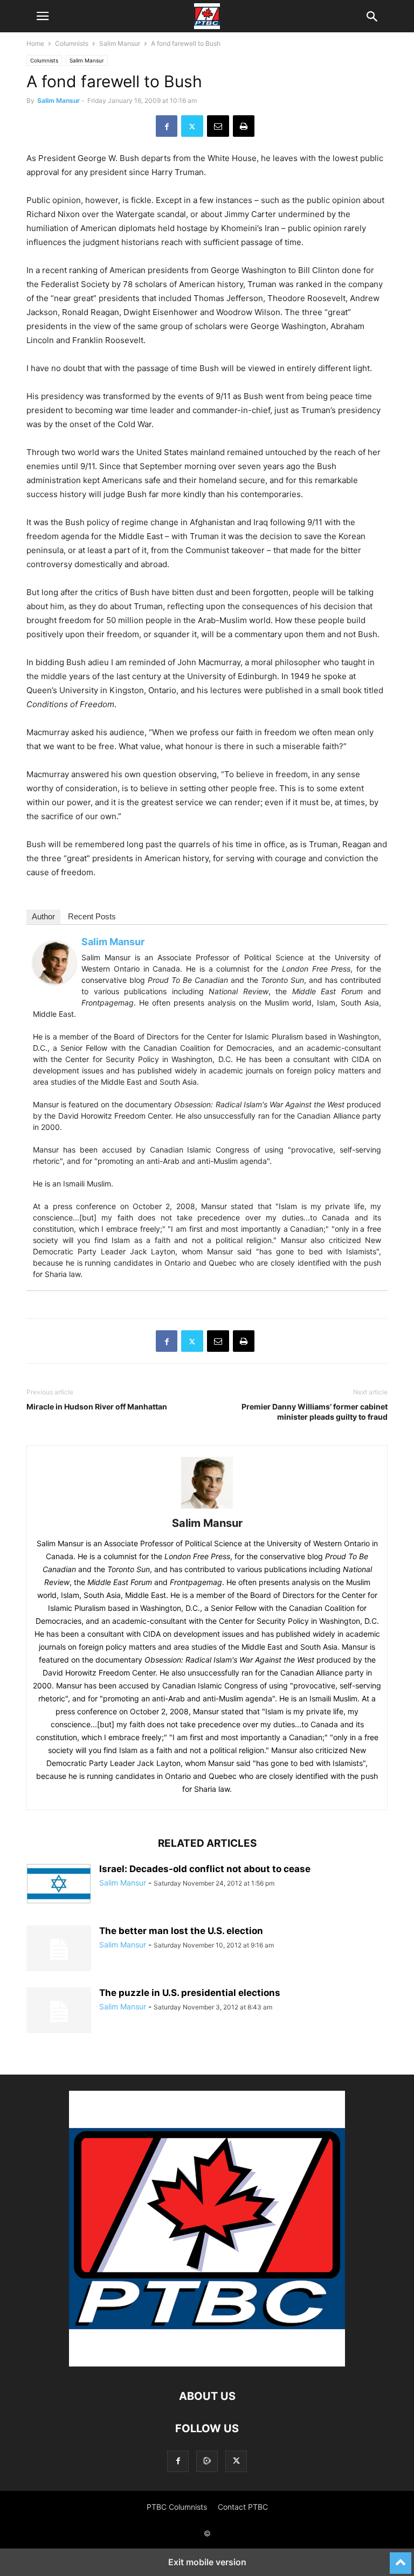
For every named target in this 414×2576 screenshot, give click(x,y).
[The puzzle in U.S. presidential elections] (59, 2012)
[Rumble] (207, 2461)
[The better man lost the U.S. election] (59, 1950)
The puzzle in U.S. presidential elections (190, 1993)
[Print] (244, 126)
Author (43, 916)
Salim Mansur (120, 43)
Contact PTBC (243, 2507)
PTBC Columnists (177, 2507)
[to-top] (401, 2558)
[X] (192, 126)
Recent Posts (92, 916)
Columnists (72, 43)
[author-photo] (207, 1508)
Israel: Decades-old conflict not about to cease (205, 1869)
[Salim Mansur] (54, 992)
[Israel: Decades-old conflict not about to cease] (59, 1884)
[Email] (218, 126)
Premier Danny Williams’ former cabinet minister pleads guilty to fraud (315, 1412)
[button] (43, 16)
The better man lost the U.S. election (181, 1931)
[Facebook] (167, 126)
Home (35, 43)
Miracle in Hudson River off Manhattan (97, 1406)
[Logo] (207, 2364)
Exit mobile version (207, 2562)
